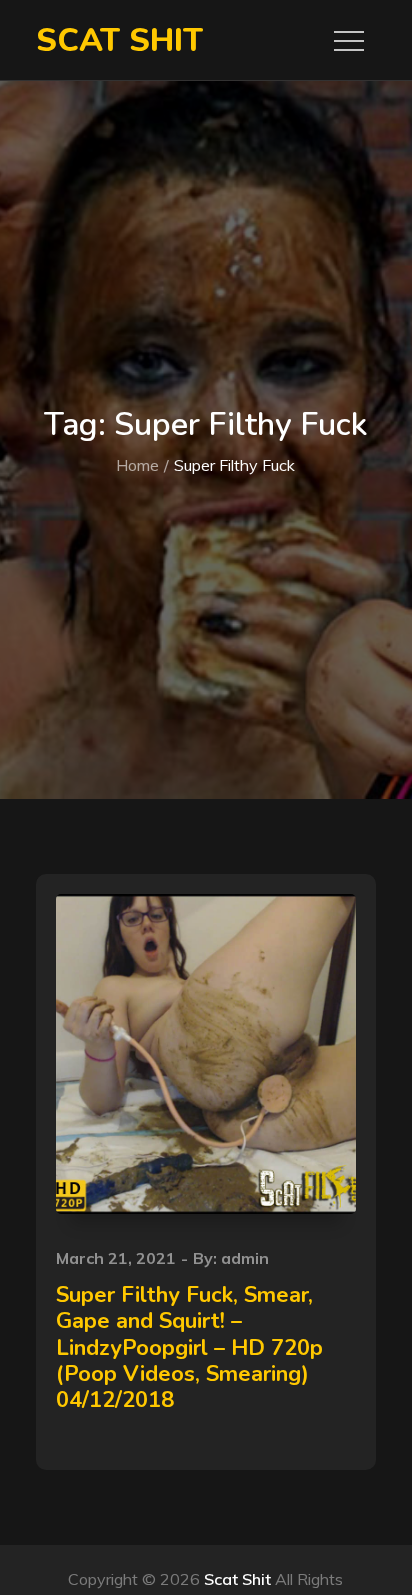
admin (245, 1258)
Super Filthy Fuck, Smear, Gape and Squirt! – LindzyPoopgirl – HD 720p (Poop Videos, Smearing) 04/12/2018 (189, 1348)
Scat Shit (119, 40)
